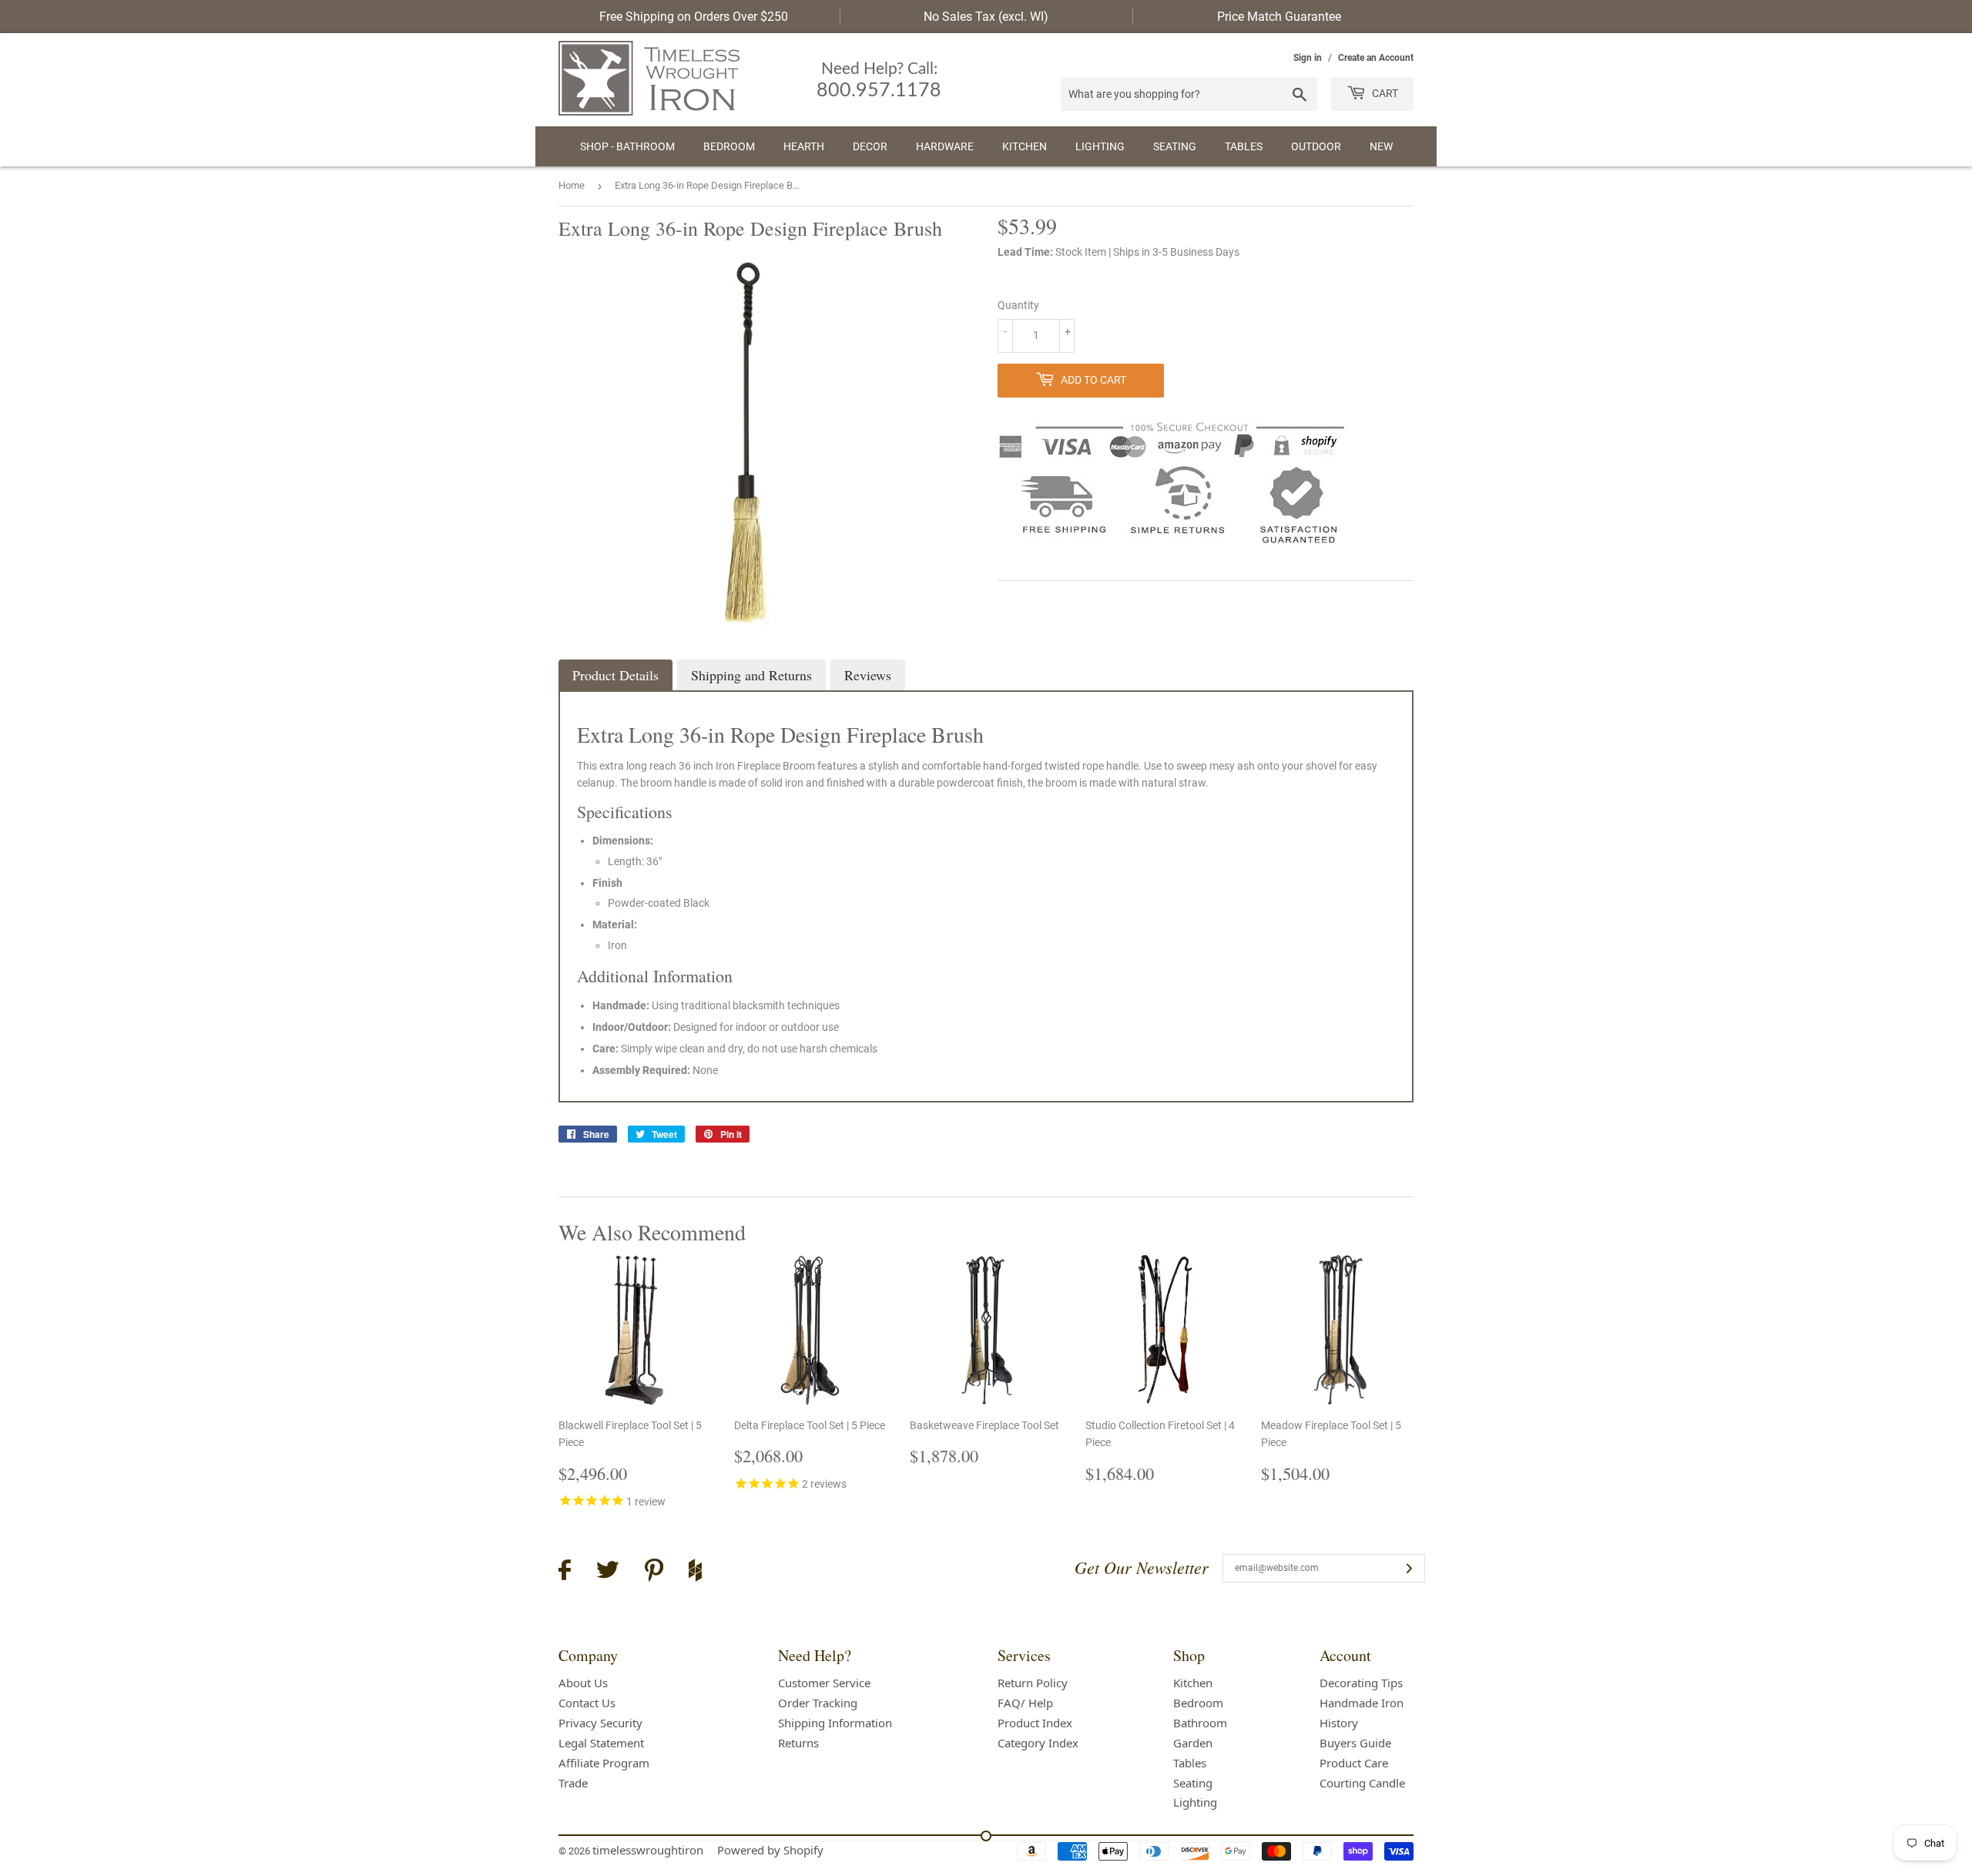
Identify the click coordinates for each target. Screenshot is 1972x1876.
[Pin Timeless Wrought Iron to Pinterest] (654, 1572)
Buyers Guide (1355, 1743)
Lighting (1100, 146)
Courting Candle (1362, 1783)
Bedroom (729, 146)
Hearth (804, 146)
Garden (1193, 1743)
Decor (870, 146)
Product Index (1035, 1723)
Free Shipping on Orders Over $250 (694, 17)
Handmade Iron (1362, 1703)
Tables (1244, 146)
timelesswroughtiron (648, 1850)
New (1381, 146)
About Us (583, 1683)
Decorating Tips (1361, 1683)
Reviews (868, 675)
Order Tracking (818, 1703)
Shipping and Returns (751, 675)
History (1339, 1723)
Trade (573, 1783)
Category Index (1038, 1743)
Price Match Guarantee (1279, 17)
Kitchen (1025, 146)
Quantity (1018, 305)
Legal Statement (601, 1743)
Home (572, 185)
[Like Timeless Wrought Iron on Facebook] (565, 1572)
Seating (1175, 146)
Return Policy (1033, 1683)
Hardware (945, 146)
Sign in (1308, 58)
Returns (798, 1743)
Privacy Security (600, 1723)
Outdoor (1316, 146)
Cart (1384, 93)
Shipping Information (835, 1723)
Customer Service (824, 1683)
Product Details (615, 675)
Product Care (1354, 1763)
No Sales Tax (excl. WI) (986, 17)
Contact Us (587, 1703)
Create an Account (1376, 58)
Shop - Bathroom (627, 146)
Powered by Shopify (770, 1850)
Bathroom (1200, 1723)
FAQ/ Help (1025, 1703)
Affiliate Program (604, 1763)
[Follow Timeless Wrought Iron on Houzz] (695, 1572)
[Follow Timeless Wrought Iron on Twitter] (608, 1572)
